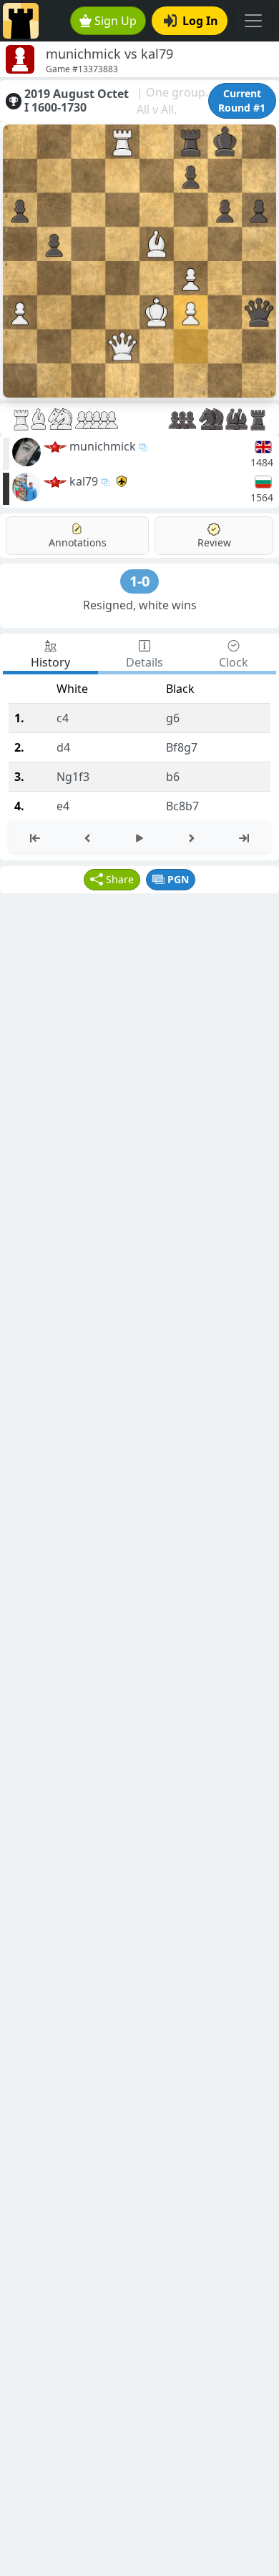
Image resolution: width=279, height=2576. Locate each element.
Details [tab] (145, 662)
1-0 (139, 581)
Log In (200, 21)
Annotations (78, 542)
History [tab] (50, 662)
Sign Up (116, 21)
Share (120, 879)
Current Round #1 (242, 100)
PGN (178, 879)
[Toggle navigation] (253, 21)
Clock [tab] (234, 662)
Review (214, 542)
